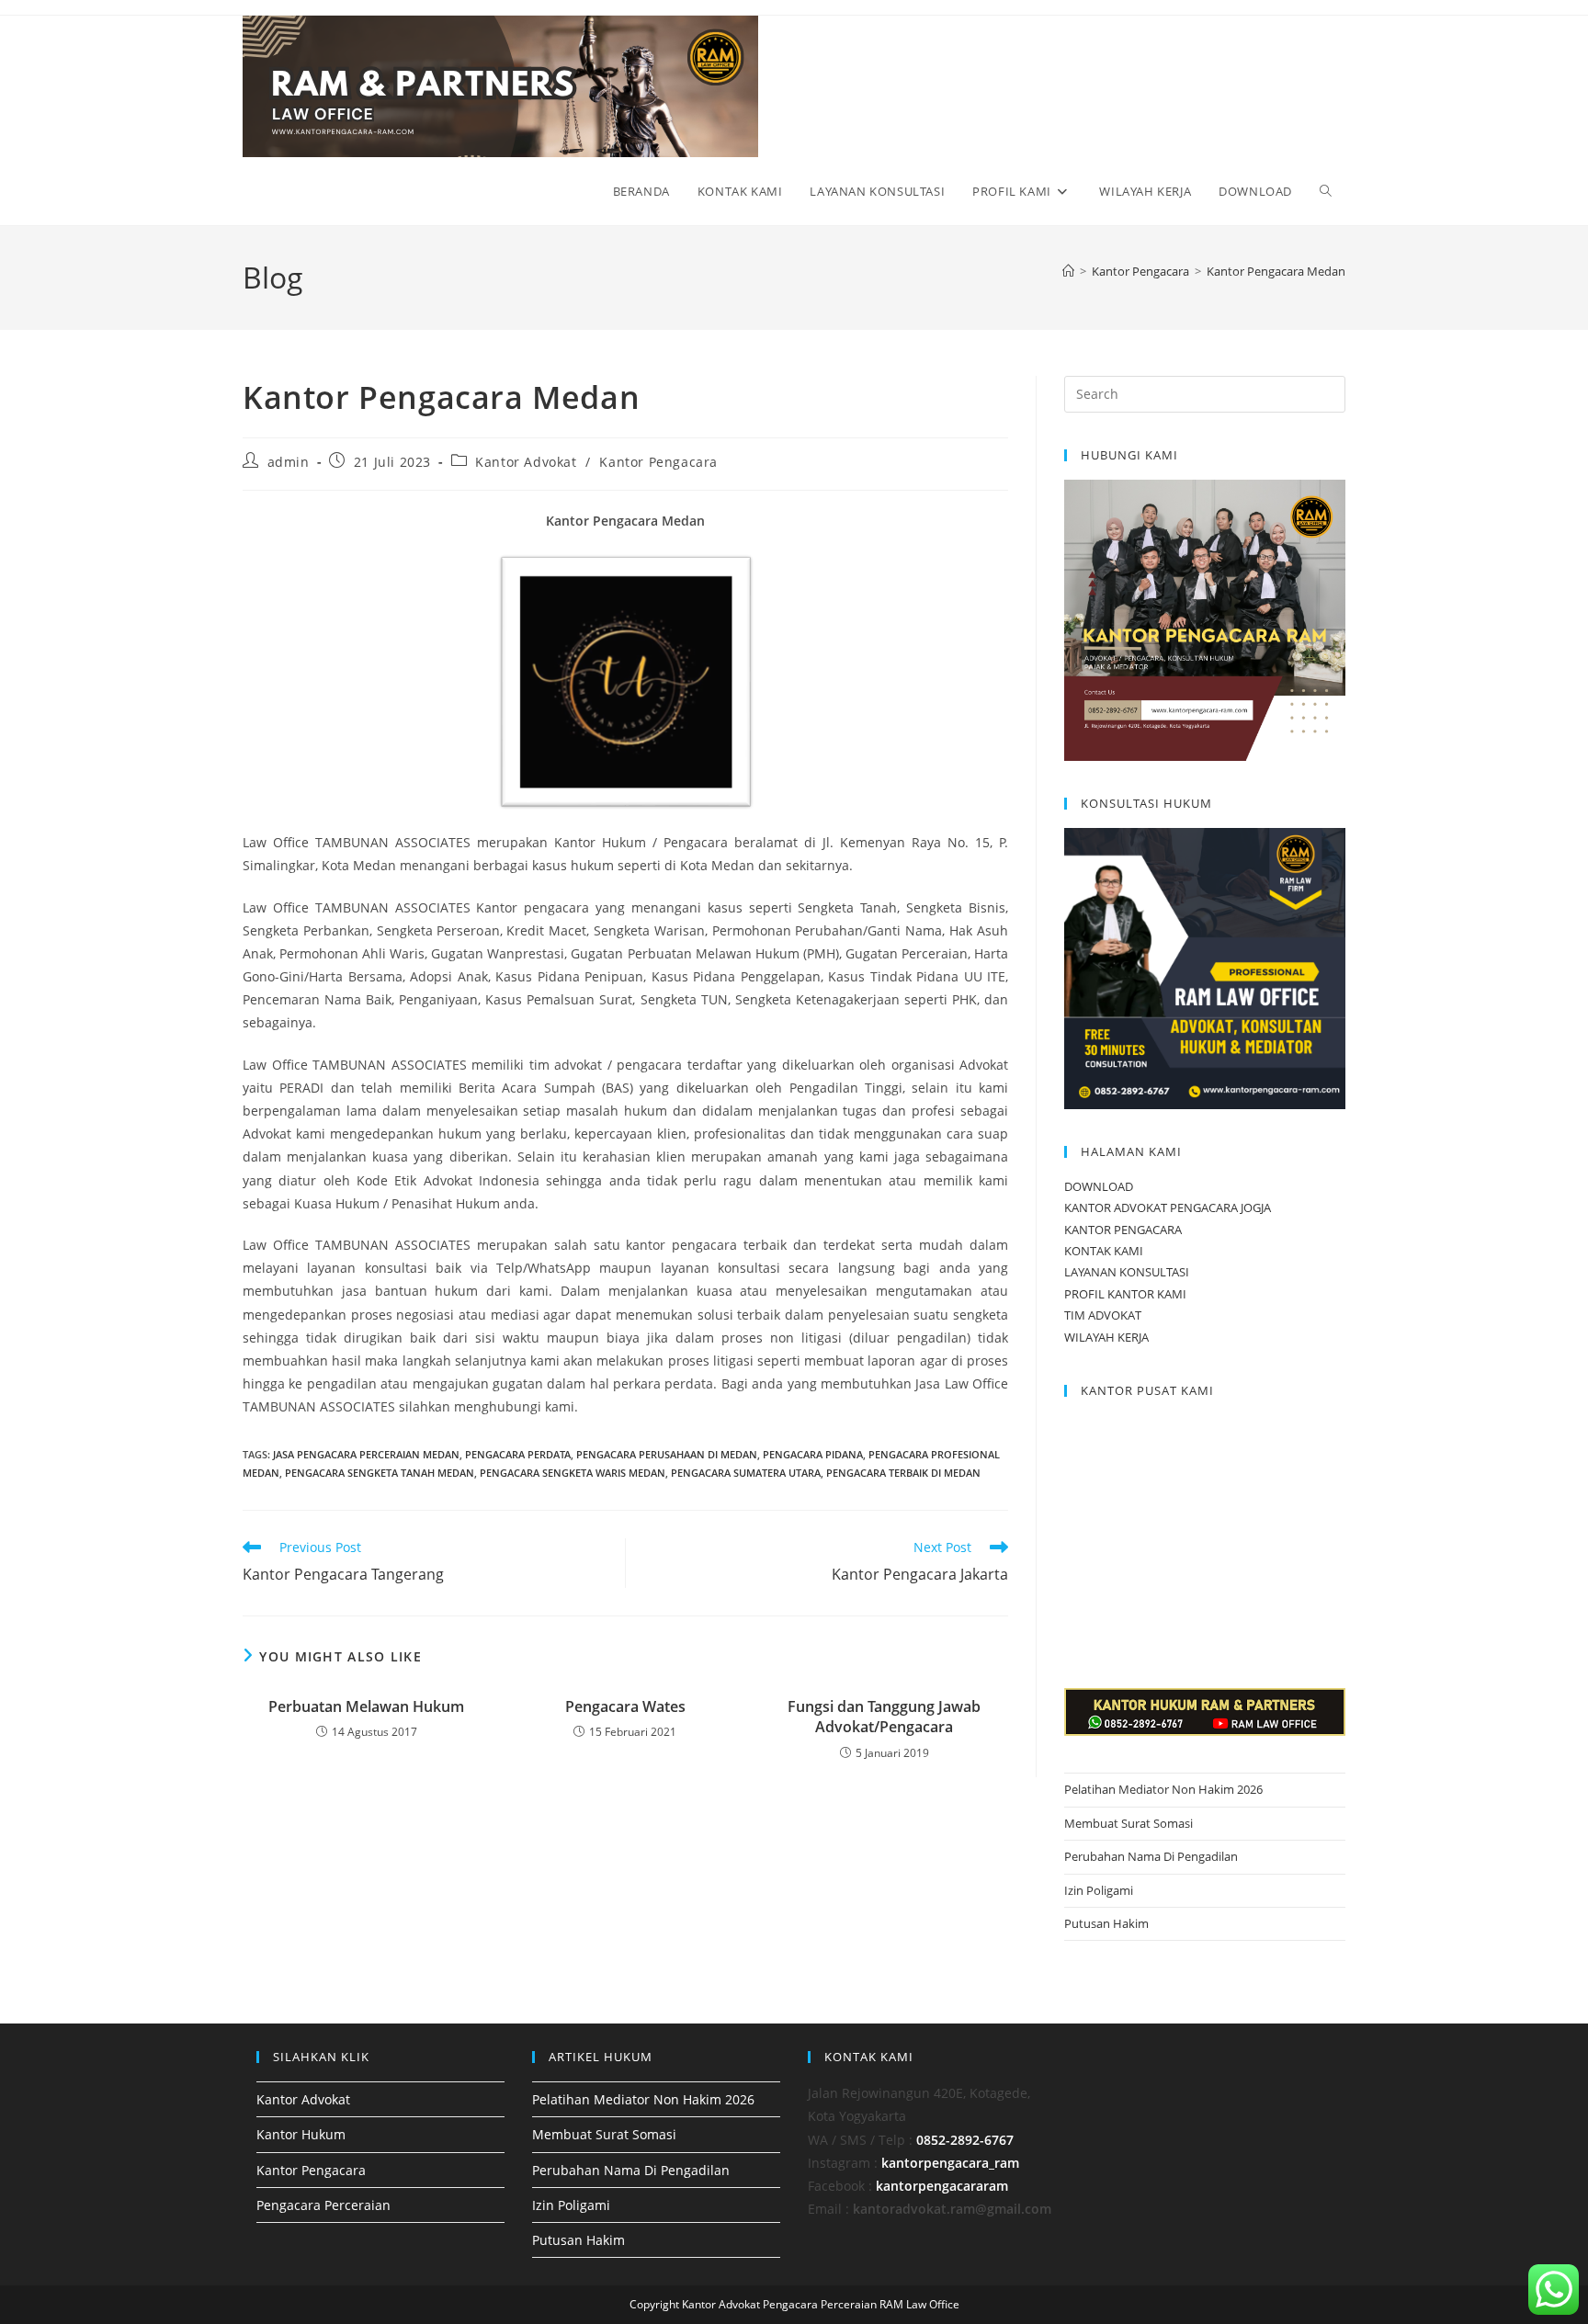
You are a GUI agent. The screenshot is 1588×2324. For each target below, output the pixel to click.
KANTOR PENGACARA (1123, 1230)
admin (289, 462)
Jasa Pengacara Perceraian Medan (366, 1454)
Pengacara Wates (625, 1706)
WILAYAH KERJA (1106, 1337)
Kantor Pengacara (658, 462)
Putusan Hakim (1106, 1923)
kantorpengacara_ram (950, 2163)
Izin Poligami (1099, 1890)
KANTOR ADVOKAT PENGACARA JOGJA (1168, 1207)
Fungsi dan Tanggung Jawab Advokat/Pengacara (884, 1717)
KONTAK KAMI (1104, 1251)
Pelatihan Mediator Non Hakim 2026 (1163, 1789)
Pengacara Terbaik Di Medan (903, 1473)
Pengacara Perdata (518, 1454)
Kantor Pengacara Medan (1276, 271)
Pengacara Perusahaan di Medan (667, 1454)
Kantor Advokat (526, 462)
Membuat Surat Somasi (1129, 1823)
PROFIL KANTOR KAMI (1125, 1294)
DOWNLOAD (1099, 1186)
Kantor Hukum (301, 2134)
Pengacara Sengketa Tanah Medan (380, 1473)
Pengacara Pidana (813, 1454)
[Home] (1068, 271)
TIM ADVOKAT (1103, 1315)
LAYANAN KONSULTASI (1127, 1272)
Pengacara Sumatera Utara (746, 1473)
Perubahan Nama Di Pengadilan (1151, 1856)
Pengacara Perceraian (323, 2205)
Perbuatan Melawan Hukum (366, 1706)
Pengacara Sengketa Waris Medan (573, 1473)
